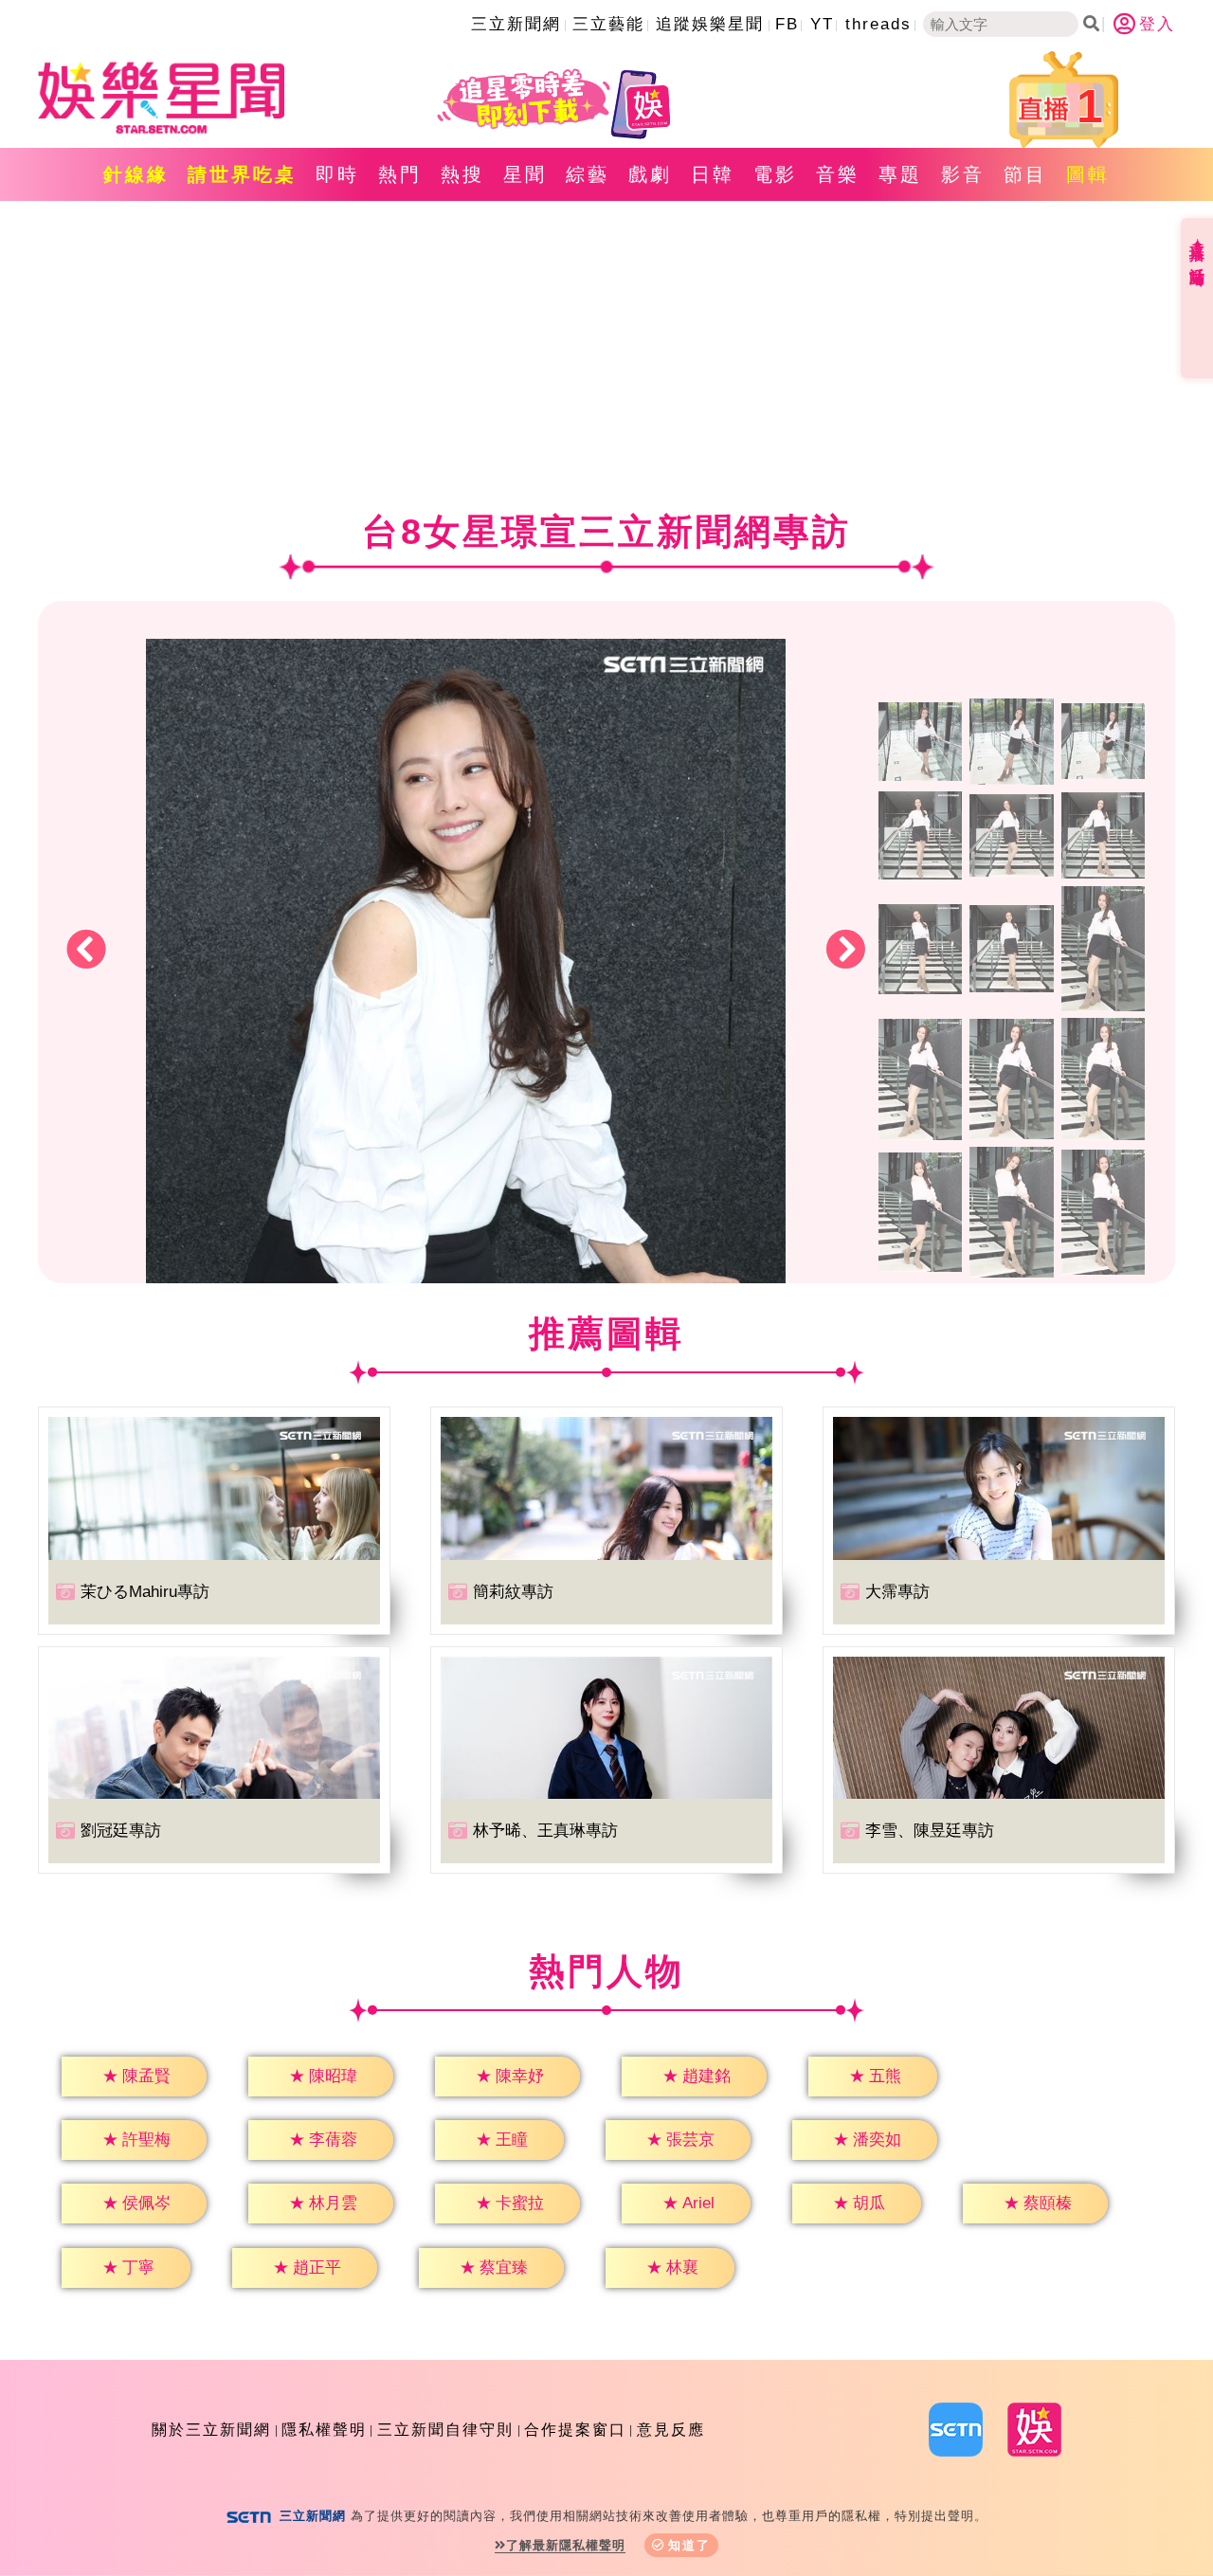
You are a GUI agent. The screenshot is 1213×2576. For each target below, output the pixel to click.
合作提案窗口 (575, 2430)
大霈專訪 (897, 1592)
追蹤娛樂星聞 (710, 24)
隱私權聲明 (324, 2430)
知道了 (689, 2545)
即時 (337, 174)
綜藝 (588, 174)
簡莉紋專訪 (513, 1592)
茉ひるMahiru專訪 (145, 1592)
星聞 (525, 174)
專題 (900, 174)
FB (787, 24)
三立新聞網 (516, 24)
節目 (1025, 174)
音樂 (838, 174)
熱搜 (462, 174)
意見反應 (671, 2430)
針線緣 (136, 174)
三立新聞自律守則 (445, 2430)
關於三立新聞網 (211, 2430)
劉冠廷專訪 (121, 1831)
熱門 (400, 174)
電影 (775, 174)
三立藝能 (608, 24)
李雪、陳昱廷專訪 (930, 1831)
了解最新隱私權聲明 (566, 2545)
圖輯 (1088, 174)
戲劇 (650, 174)
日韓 (713, 174)
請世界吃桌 (242, 174)
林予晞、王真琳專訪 (545, 1831)
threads (878, 24)
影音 (963, 174)
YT (822, 24)
